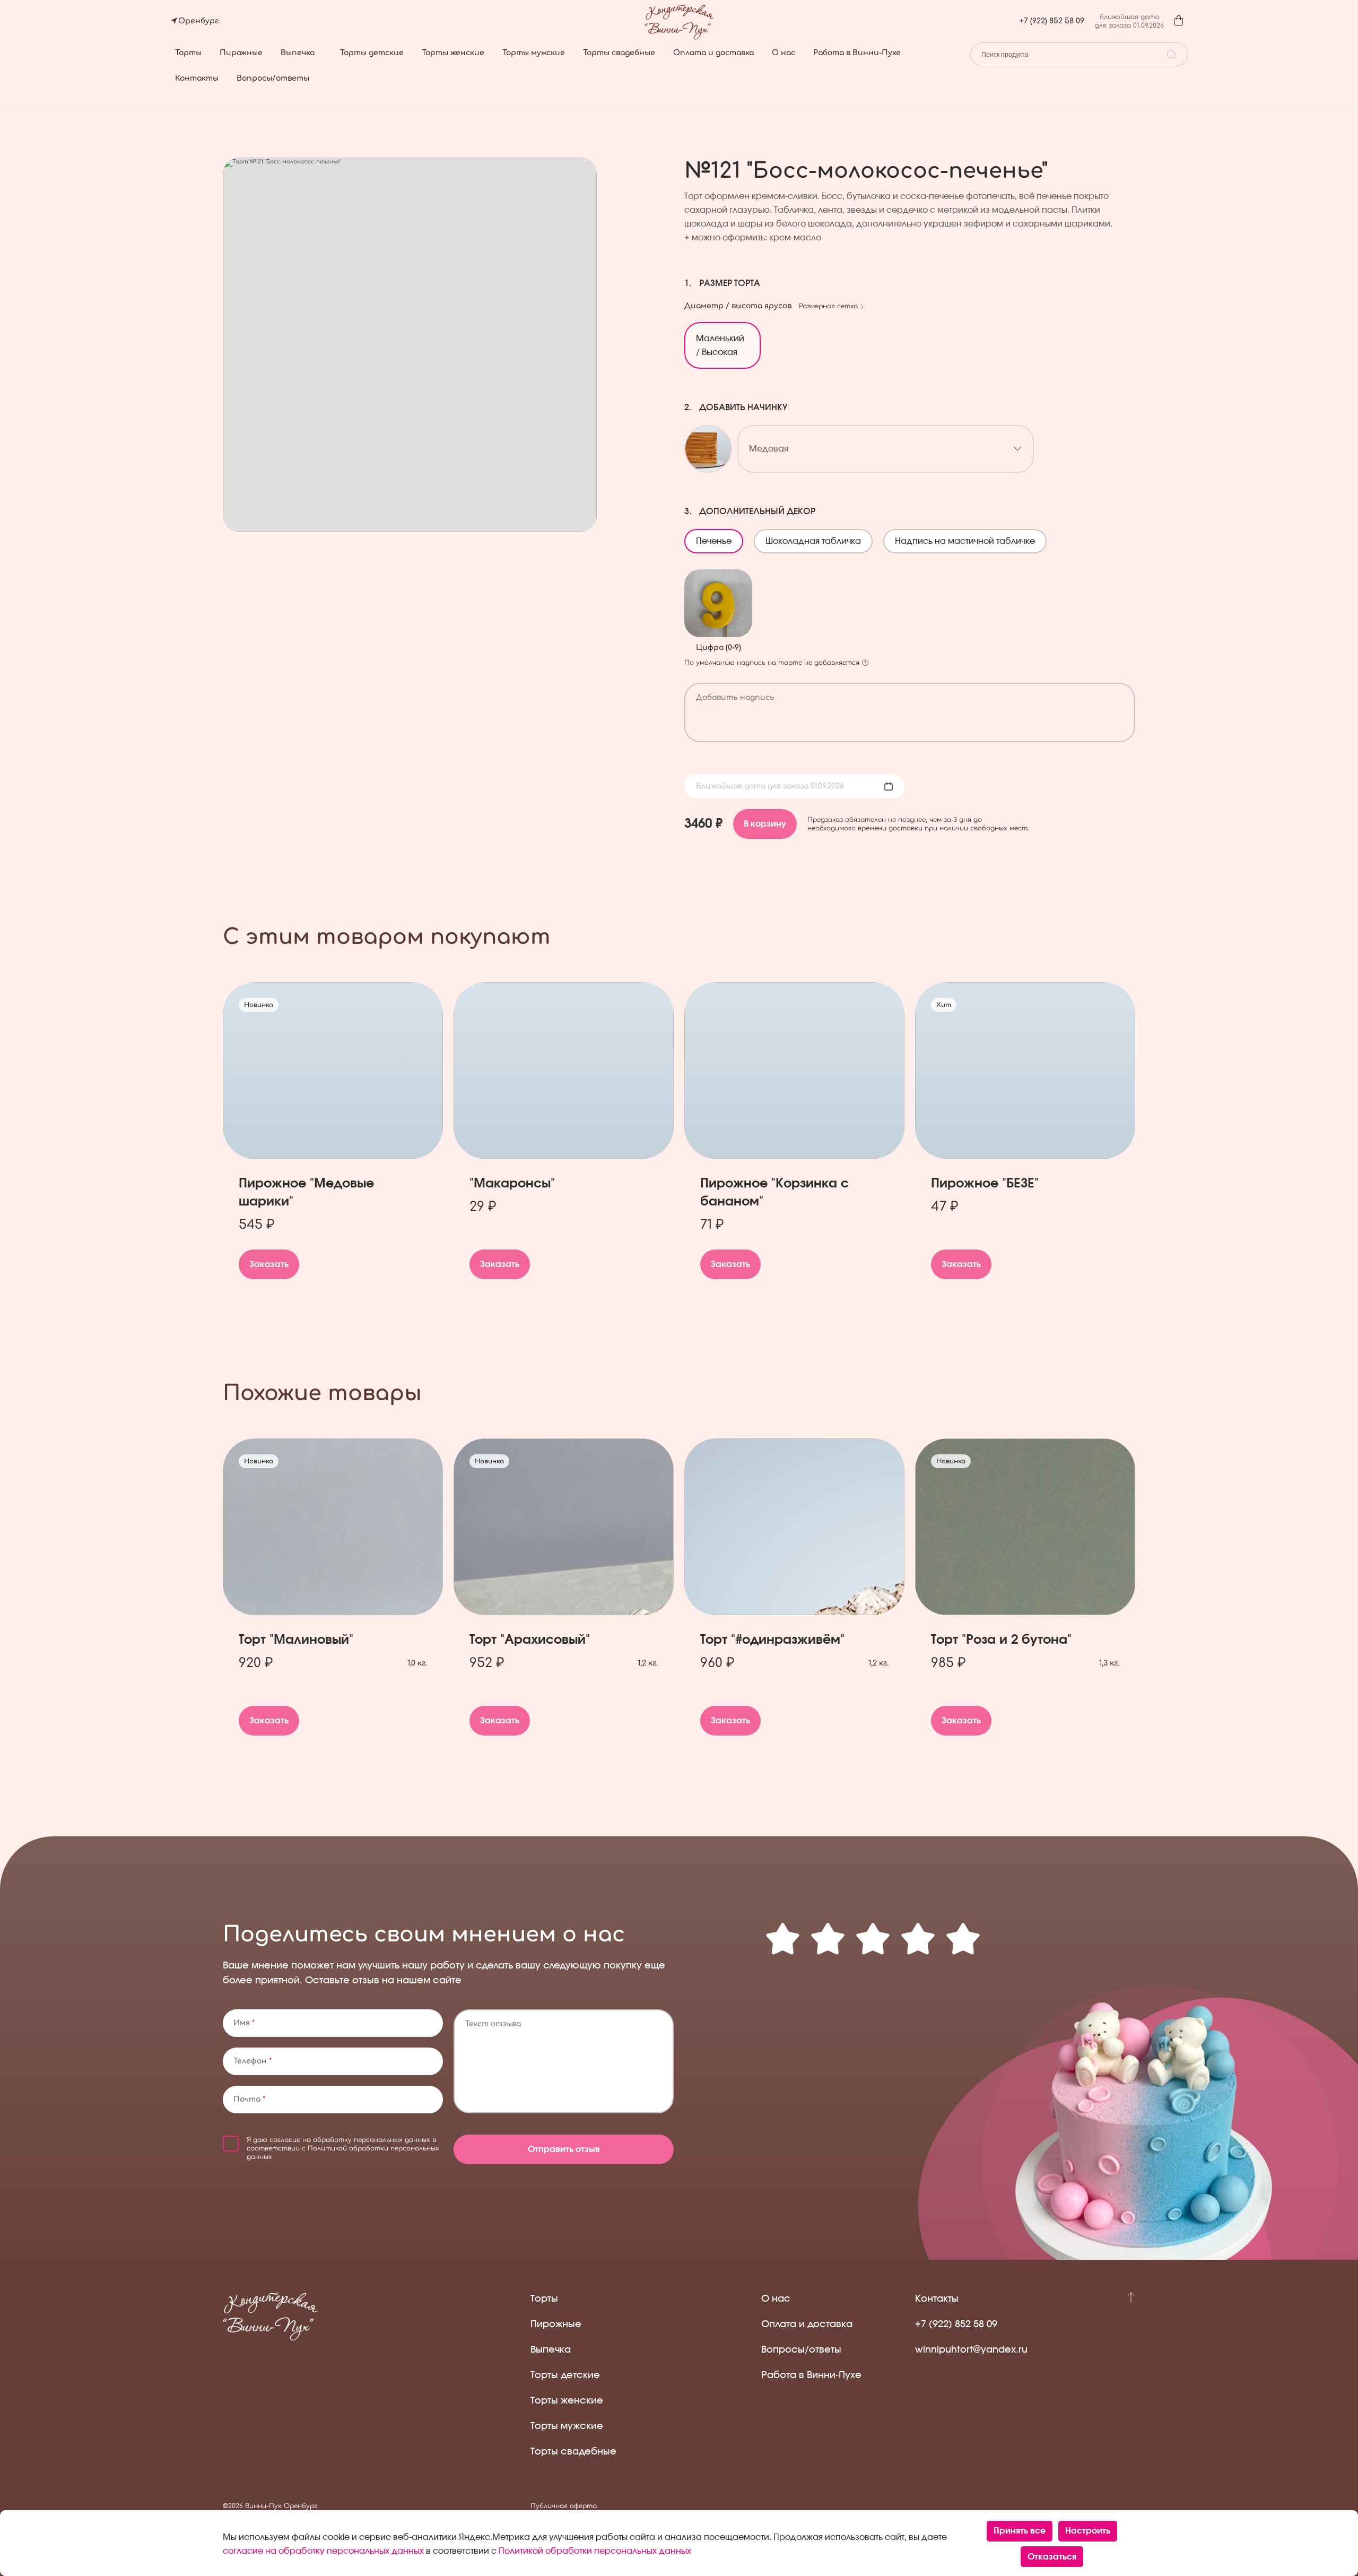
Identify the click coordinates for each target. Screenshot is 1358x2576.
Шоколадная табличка (818, 537)
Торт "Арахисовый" (530, 1640)
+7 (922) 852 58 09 (1052, 21)
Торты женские (453, 53)
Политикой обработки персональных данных (595, 2551)
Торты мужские (534, 53)
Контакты (197, 78)
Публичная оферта (564, 2506)
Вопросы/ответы (273, 78)
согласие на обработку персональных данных (350, 2140)
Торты (188, 53)
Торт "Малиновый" (296, 1640)
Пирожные (241, 53)
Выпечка (298, 53)
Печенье (719, 537)
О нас (784, 53)
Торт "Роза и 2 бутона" (1001, 1640)
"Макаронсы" (512, 1184)
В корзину (765, 824)
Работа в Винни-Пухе (857, 53)
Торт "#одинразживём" (772, 1640)
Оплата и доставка (713, 53)
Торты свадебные (619, 53)
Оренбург (198, 21)
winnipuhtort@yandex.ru (971, 2350)
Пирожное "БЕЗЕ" (985, 1184)
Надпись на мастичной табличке (970, 537)
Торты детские (372, 53)
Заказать (269, 1264)
